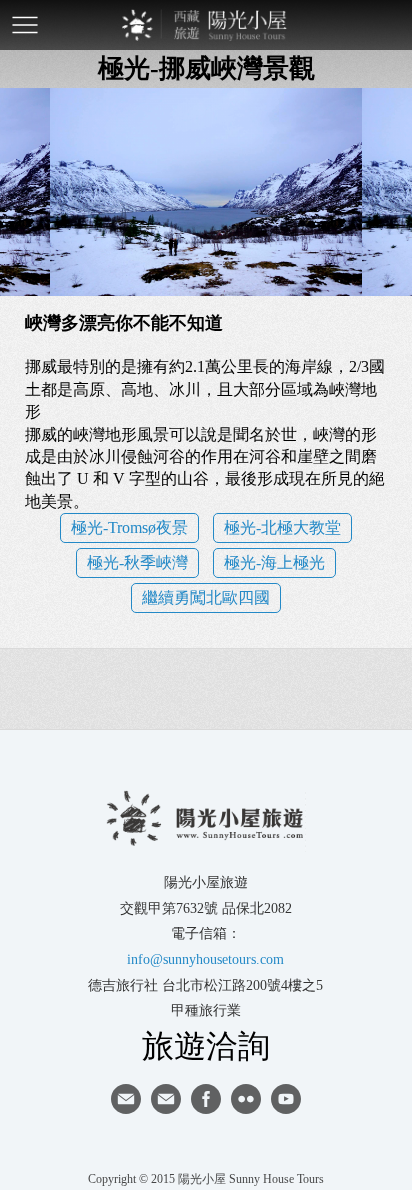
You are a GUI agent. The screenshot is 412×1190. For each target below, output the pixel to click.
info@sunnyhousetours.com (205, 959)
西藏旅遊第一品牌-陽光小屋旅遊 (206, 25)
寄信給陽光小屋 (126, 1099)
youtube (286, 1099)
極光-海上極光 (274, 562)
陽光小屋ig (166, 1099)
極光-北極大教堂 (282, 527)
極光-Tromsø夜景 (129, 527)
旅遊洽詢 (206, 1045)
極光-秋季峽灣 (137, 562)
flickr (246, 1099)
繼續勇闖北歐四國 (206, 597)
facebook (206, 1099)
